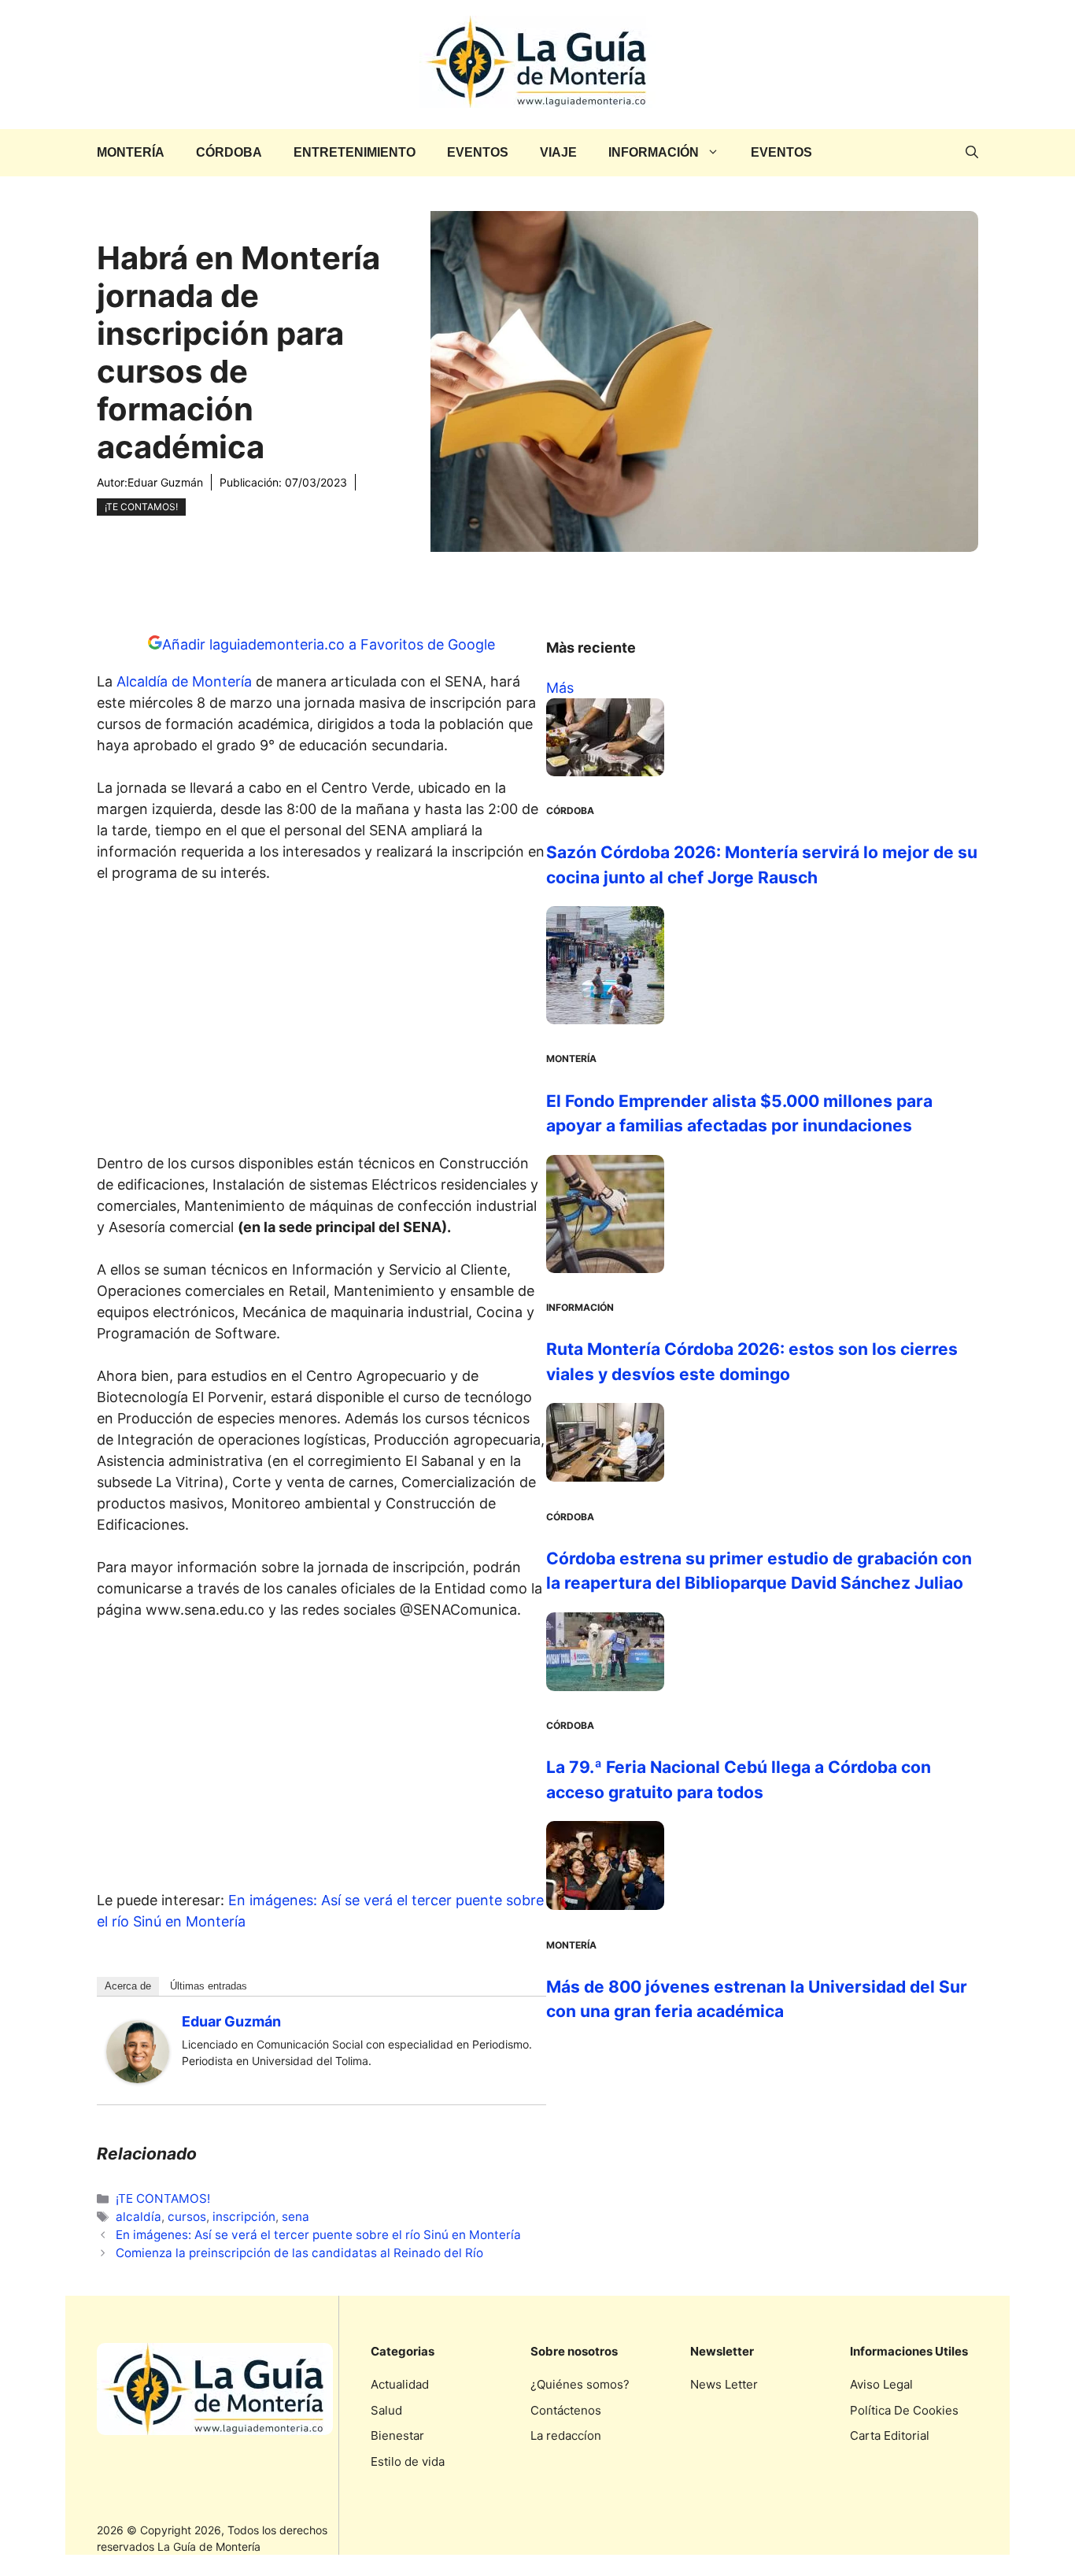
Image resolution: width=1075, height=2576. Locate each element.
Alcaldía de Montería (184, 681)
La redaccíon (566, 2435)
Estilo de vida (408, 2461)
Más (560, 688)
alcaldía (139, 2217)
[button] (972, 153)
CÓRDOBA (229, 152)
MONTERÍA (131, 152)
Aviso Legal (881, 2384)
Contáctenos (566, 2410)
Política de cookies (904, 2410)
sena (296, 2217)
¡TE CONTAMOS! (141, 507)
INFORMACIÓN (654, 152)
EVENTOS (478, 152)
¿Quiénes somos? (580, 2384)
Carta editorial (890, 2435)
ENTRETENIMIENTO (355, 152)
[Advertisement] (322, 1023)
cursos (187, 2217)
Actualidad (400, 2384)
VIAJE (558, 152)
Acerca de (128, 1986)
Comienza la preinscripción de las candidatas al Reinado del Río (299, 2253)
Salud (386, 2410)
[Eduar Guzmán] (138, 2078)
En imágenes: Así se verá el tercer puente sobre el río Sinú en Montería (318, 2235)
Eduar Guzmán (165, 482)
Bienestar (397, 2435)
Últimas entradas (209, 1986)
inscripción (244, 2217)
